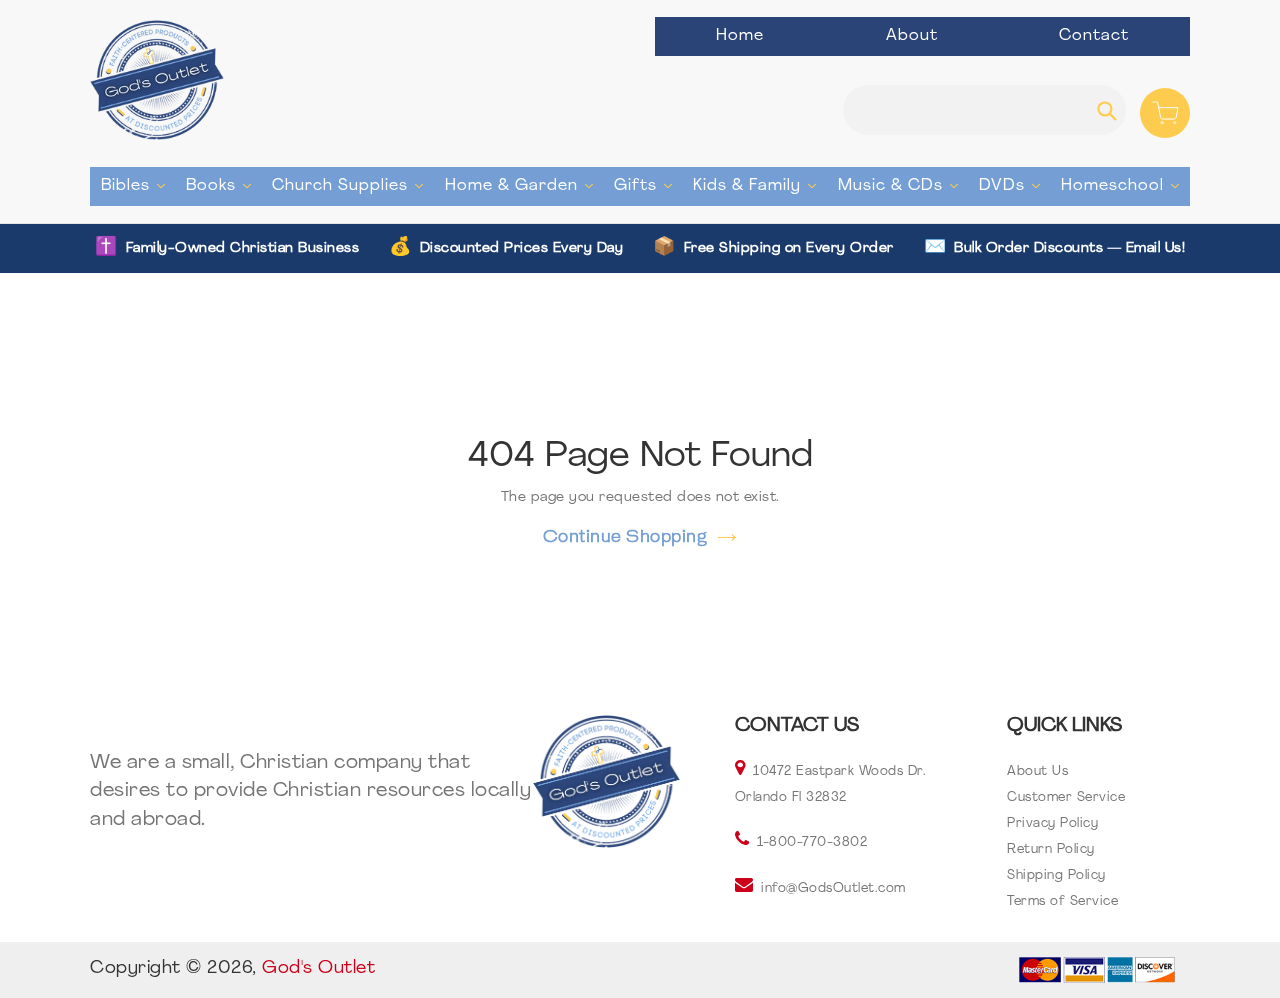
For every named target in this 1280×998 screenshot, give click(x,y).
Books (223, 185)
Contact (1094, 36)
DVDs (1014, 185)
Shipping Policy (1056, 875)
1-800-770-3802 (812, 842)
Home (740, 36)
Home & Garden (524, 185)
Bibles (138, 185)
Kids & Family (759, 185)
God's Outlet (318, 969)
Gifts (648, 185)
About (912, 36)
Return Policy (1051, 849)
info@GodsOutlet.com (833, 888)
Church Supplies (352, 185)
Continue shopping (625, 536)
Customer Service (1066, 797)
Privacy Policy (1052, 823)
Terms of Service (1062, 901)
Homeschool (1125, 185)
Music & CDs (903, 185)
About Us (1037, 771)
